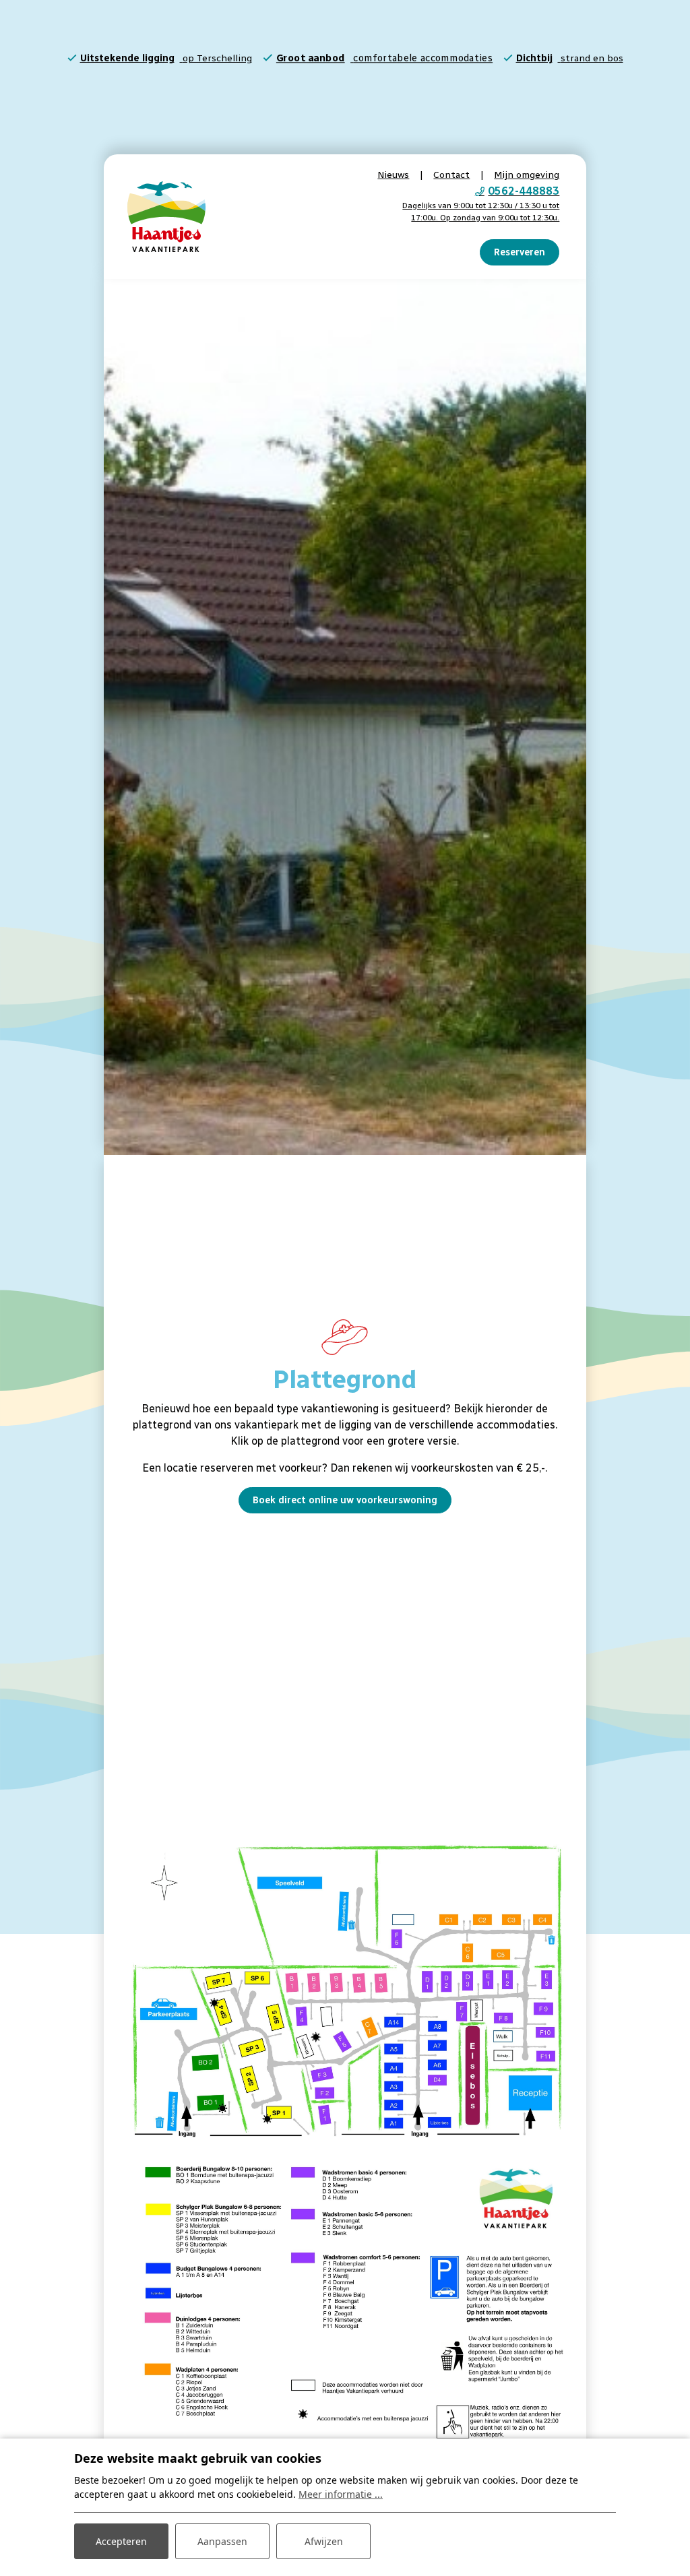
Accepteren (121, 2541)
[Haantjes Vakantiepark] (166, 216)
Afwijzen (324, 2541)
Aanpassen (222, 2541)
